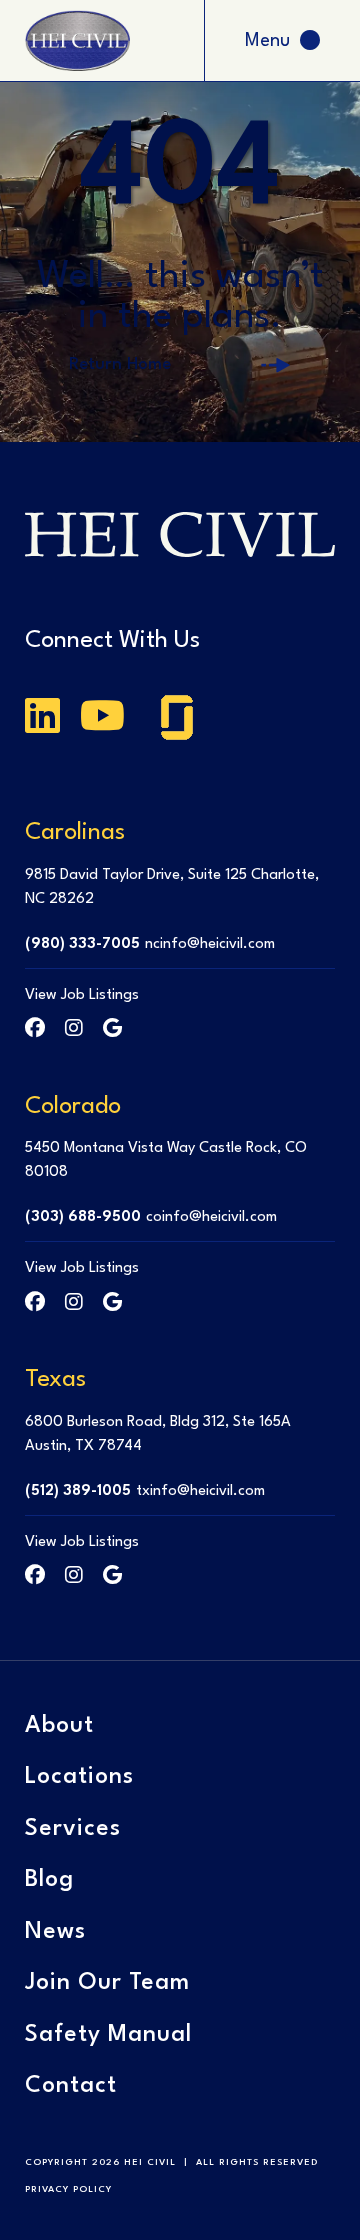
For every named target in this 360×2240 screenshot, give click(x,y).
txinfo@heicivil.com (200, 1491)
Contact (71, 2086)
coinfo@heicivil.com (211, 1217)
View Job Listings (82, 995)
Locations (79, 1777)
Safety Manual (108, 2035)
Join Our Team (107, 1983)
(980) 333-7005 (82, 944)
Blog (49, 1880)
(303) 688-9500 (83, 1217)
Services (73, 1829)
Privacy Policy (68, 2189)
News (55, 1932)
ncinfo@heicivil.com (210, 944)
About (59, 1726)
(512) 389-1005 (78, 1491)
